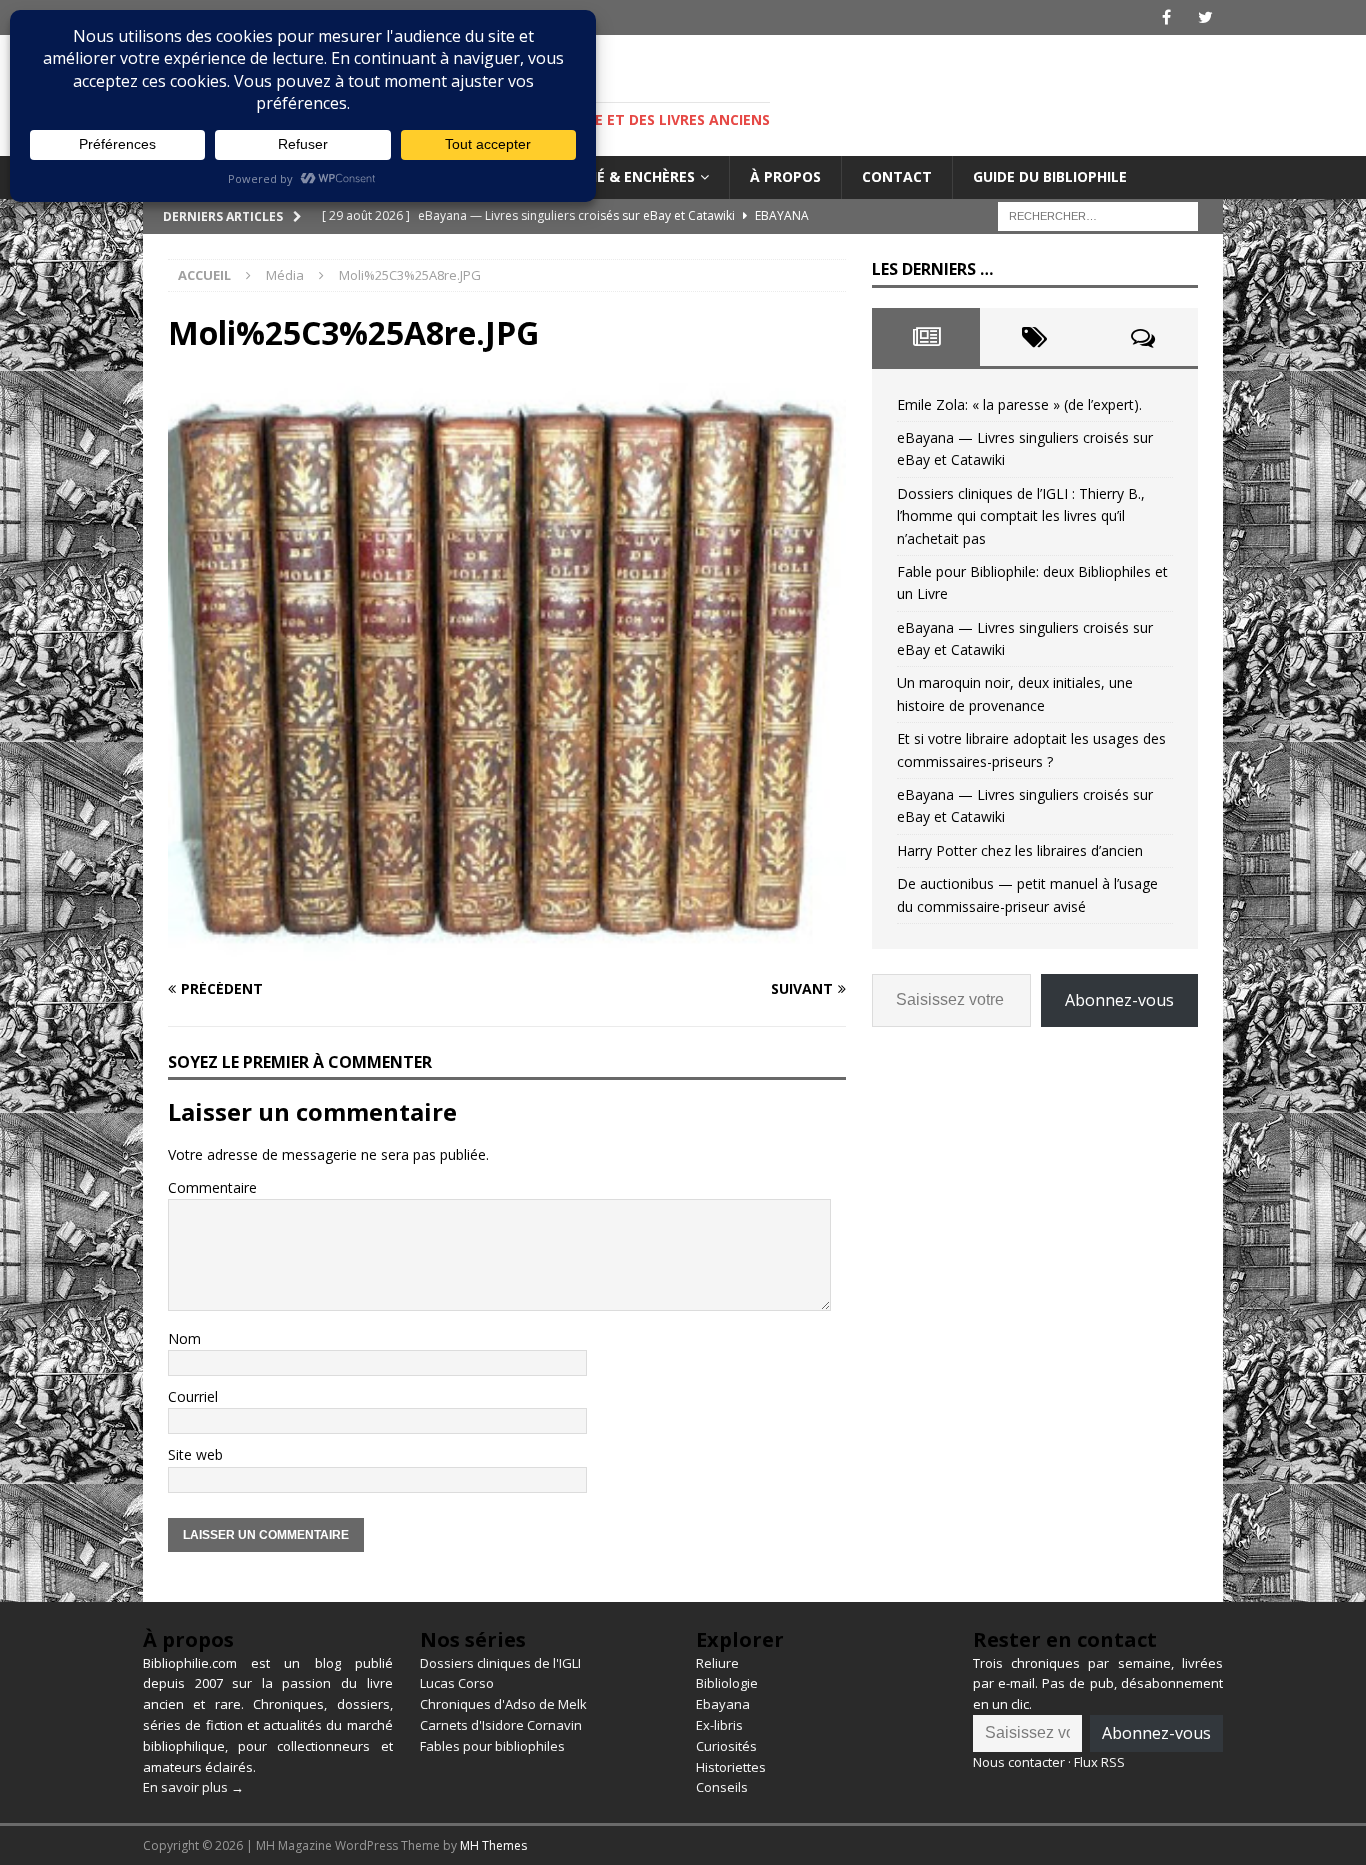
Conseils (722, 1787)
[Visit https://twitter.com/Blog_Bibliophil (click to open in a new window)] (1205, 17)
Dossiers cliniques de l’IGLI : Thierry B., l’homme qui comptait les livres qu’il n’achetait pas (1021, 516)
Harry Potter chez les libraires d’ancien (1020, 850)
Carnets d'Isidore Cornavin (501, 1725)
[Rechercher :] (1098, 214)
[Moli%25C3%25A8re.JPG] (507, 949)
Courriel (193, 1396)
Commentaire (212, 1187)
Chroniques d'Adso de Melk (503, 1704)
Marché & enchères (620, 176)
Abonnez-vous (1119, 1000)
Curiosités (726, 1746)
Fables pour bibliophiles (492, 1746)
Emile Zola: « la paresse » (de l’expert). (1019, 404)
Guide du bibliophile (1050, 176)
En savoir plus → (193, 1787)
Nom (184, 1338)
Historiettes (731, 1767)
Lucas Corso (457, 1683)
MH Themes (493, 1845)
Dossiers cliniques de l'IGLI (500, 1663)
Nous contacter (1019, 1762)
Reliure (717, 1663)
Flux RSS (1099, 1762)
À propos (785, 176)
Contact (897, 176)
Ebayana (723, 1704)
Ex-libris (719, 1725)
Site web (195, 1454)
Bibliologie (727, 1683)
